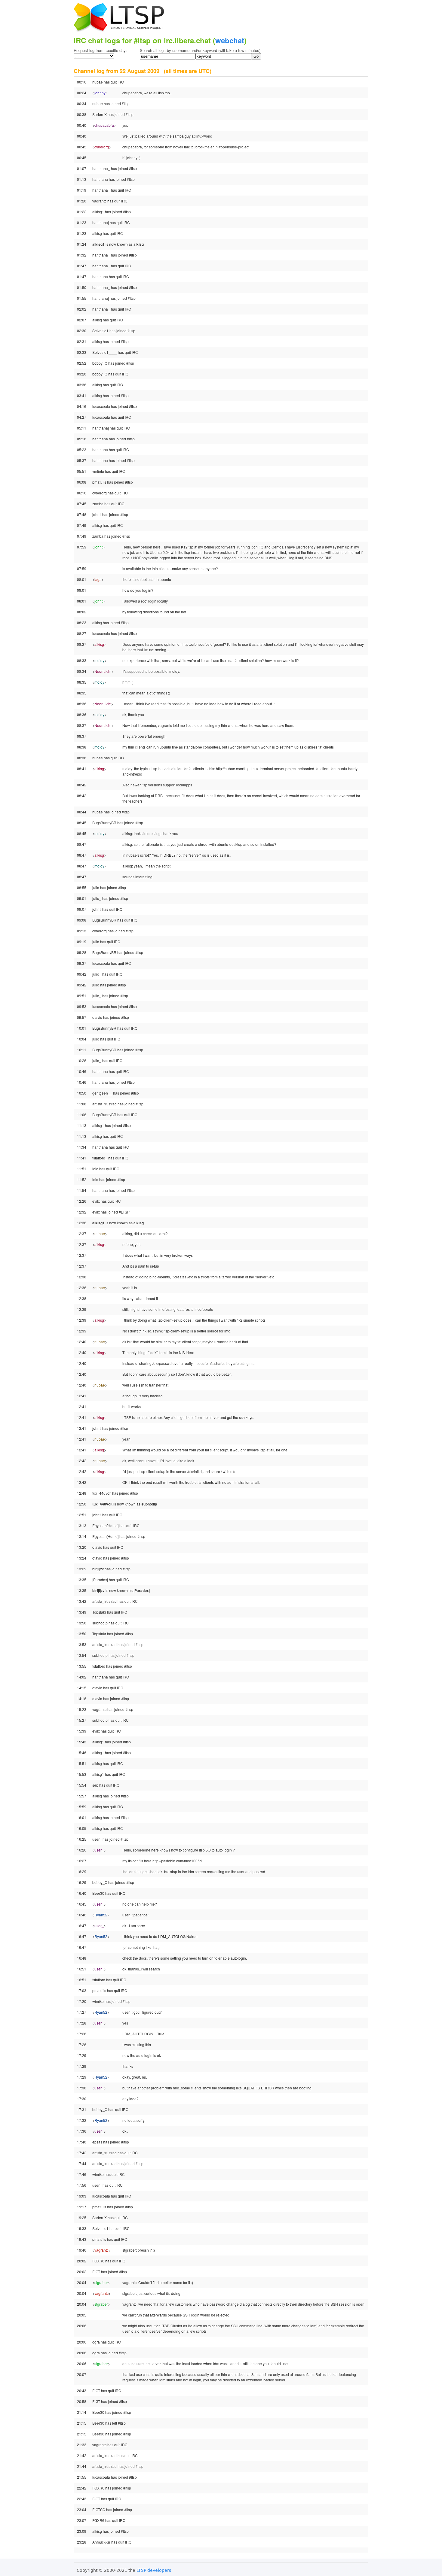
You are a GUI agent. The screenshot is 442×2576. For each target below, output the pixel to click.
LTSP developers (154, 2570)
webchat (230, 40)
